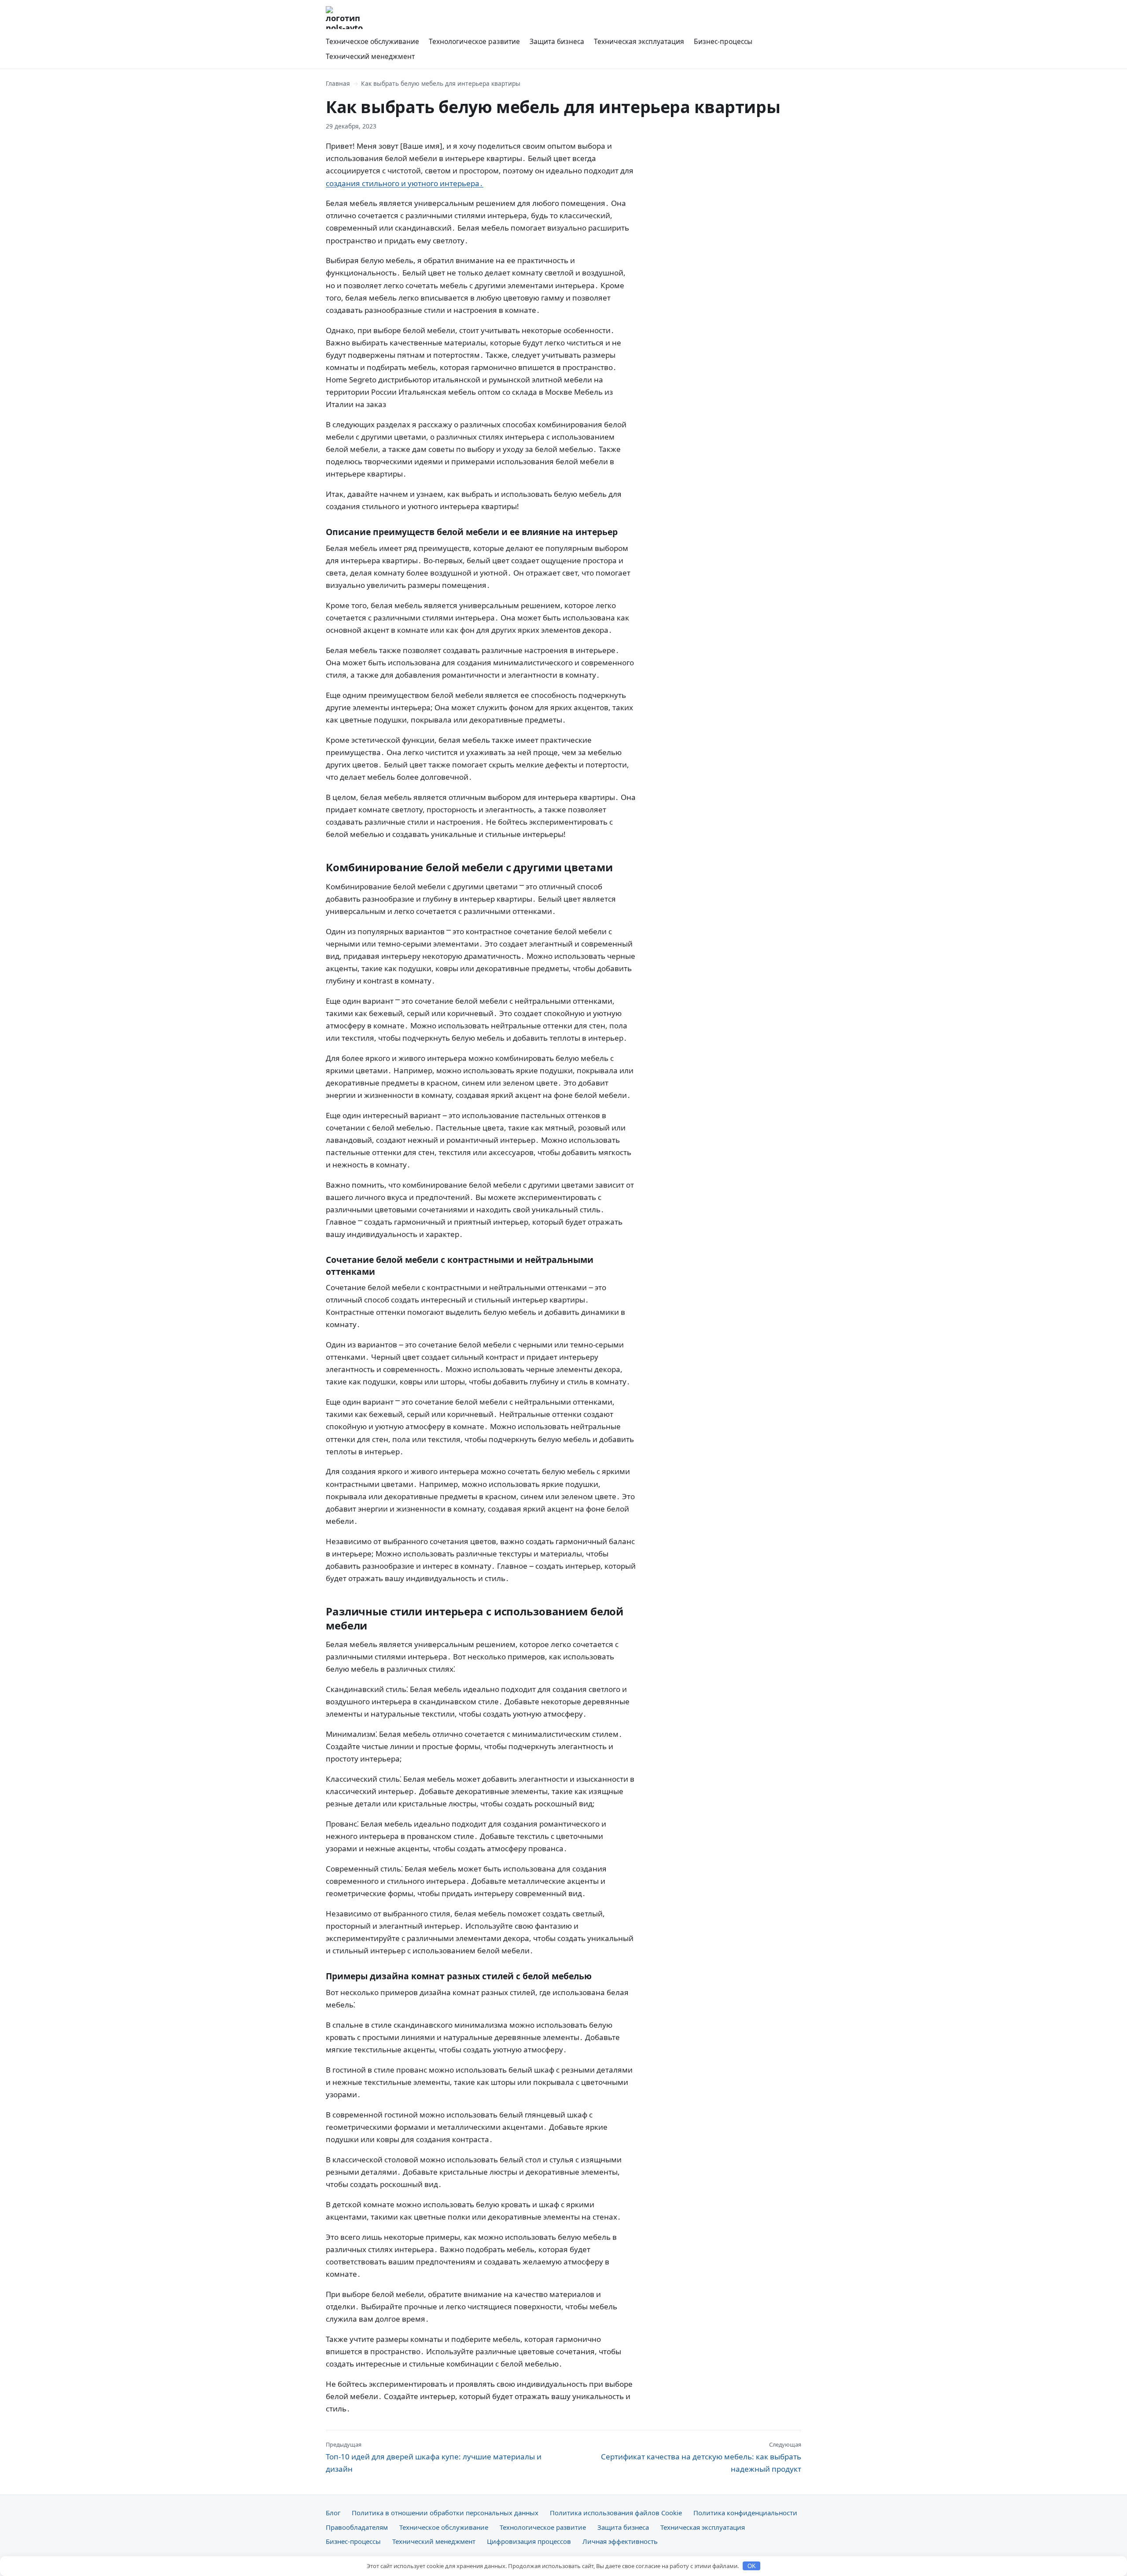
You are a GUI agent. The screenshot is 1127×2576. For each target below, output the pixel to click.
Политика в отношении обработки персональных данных (445, 2513)
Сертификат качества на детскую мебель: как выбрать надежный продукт (701, 2457)
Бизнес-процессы (723, 41)
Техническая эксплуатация (639, 41)
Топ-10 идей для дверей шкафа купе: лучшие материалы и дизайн (434, 2457)
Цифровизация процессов (529, 2541)
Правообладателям (357, 2527)
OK (752, 2566)
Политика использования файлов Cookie (616, 2513)
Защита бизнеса (557, 41)
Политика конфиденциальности (745, 2513)
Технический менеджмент (370, 56)
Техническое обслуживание (372, 41)
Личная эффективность (620, 2541)
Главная (338, 83)
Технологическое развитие (474, 41)
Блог (333, 2513)
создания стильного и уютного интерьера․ (405, 183)
